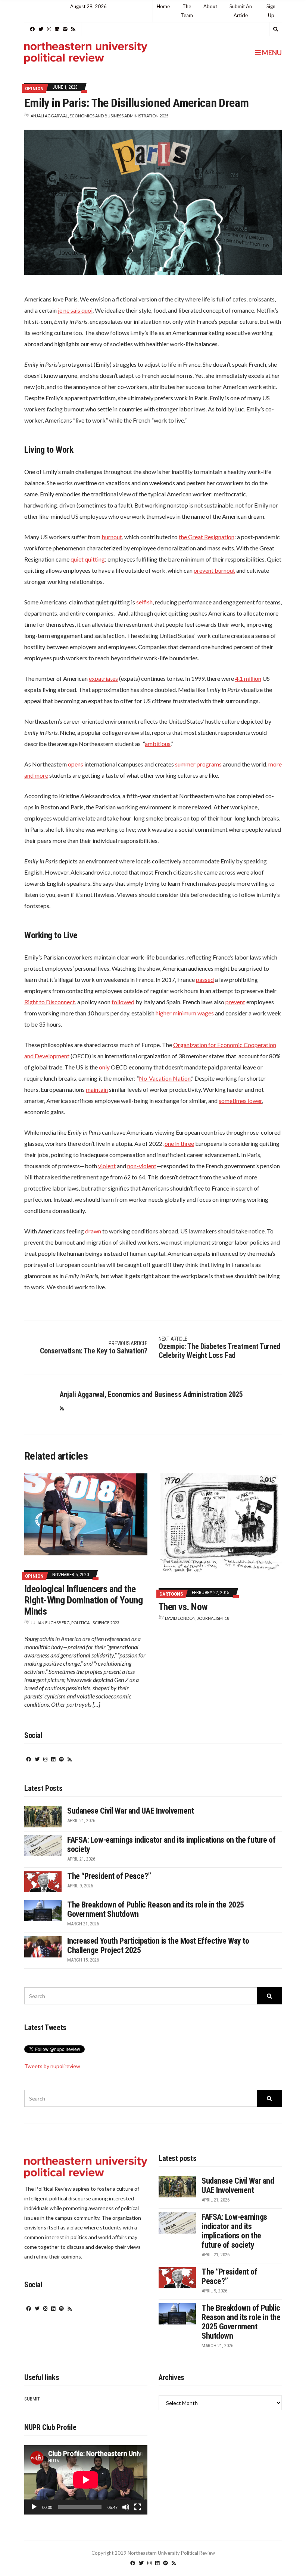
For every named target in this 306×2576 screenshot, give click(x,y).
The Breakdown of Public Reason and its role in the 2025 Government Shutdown (241, 2322)
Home (163, 6)
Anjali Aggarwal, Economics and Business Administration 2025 (99, 116)
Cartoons (171, 1594)
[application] (86, 2480)
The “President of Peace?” (109, 1876)
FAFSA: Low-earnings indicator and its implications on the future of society (234, 2231)
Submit (32, 2399)
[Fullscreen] (138, 2507)
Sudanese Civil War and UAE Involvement (130, 1811)
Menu (271, 53)
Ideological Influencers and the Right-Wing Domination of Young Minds (83, 1600)
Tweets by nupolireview (52, 2066)
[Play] (34, 2507)
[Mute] (126, 2507)
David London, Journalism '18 (197, 1618)
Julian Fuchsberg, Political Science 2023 (75, 1623)
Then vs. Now (183, 1607)
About (210, 6)
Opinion (34, 88)
